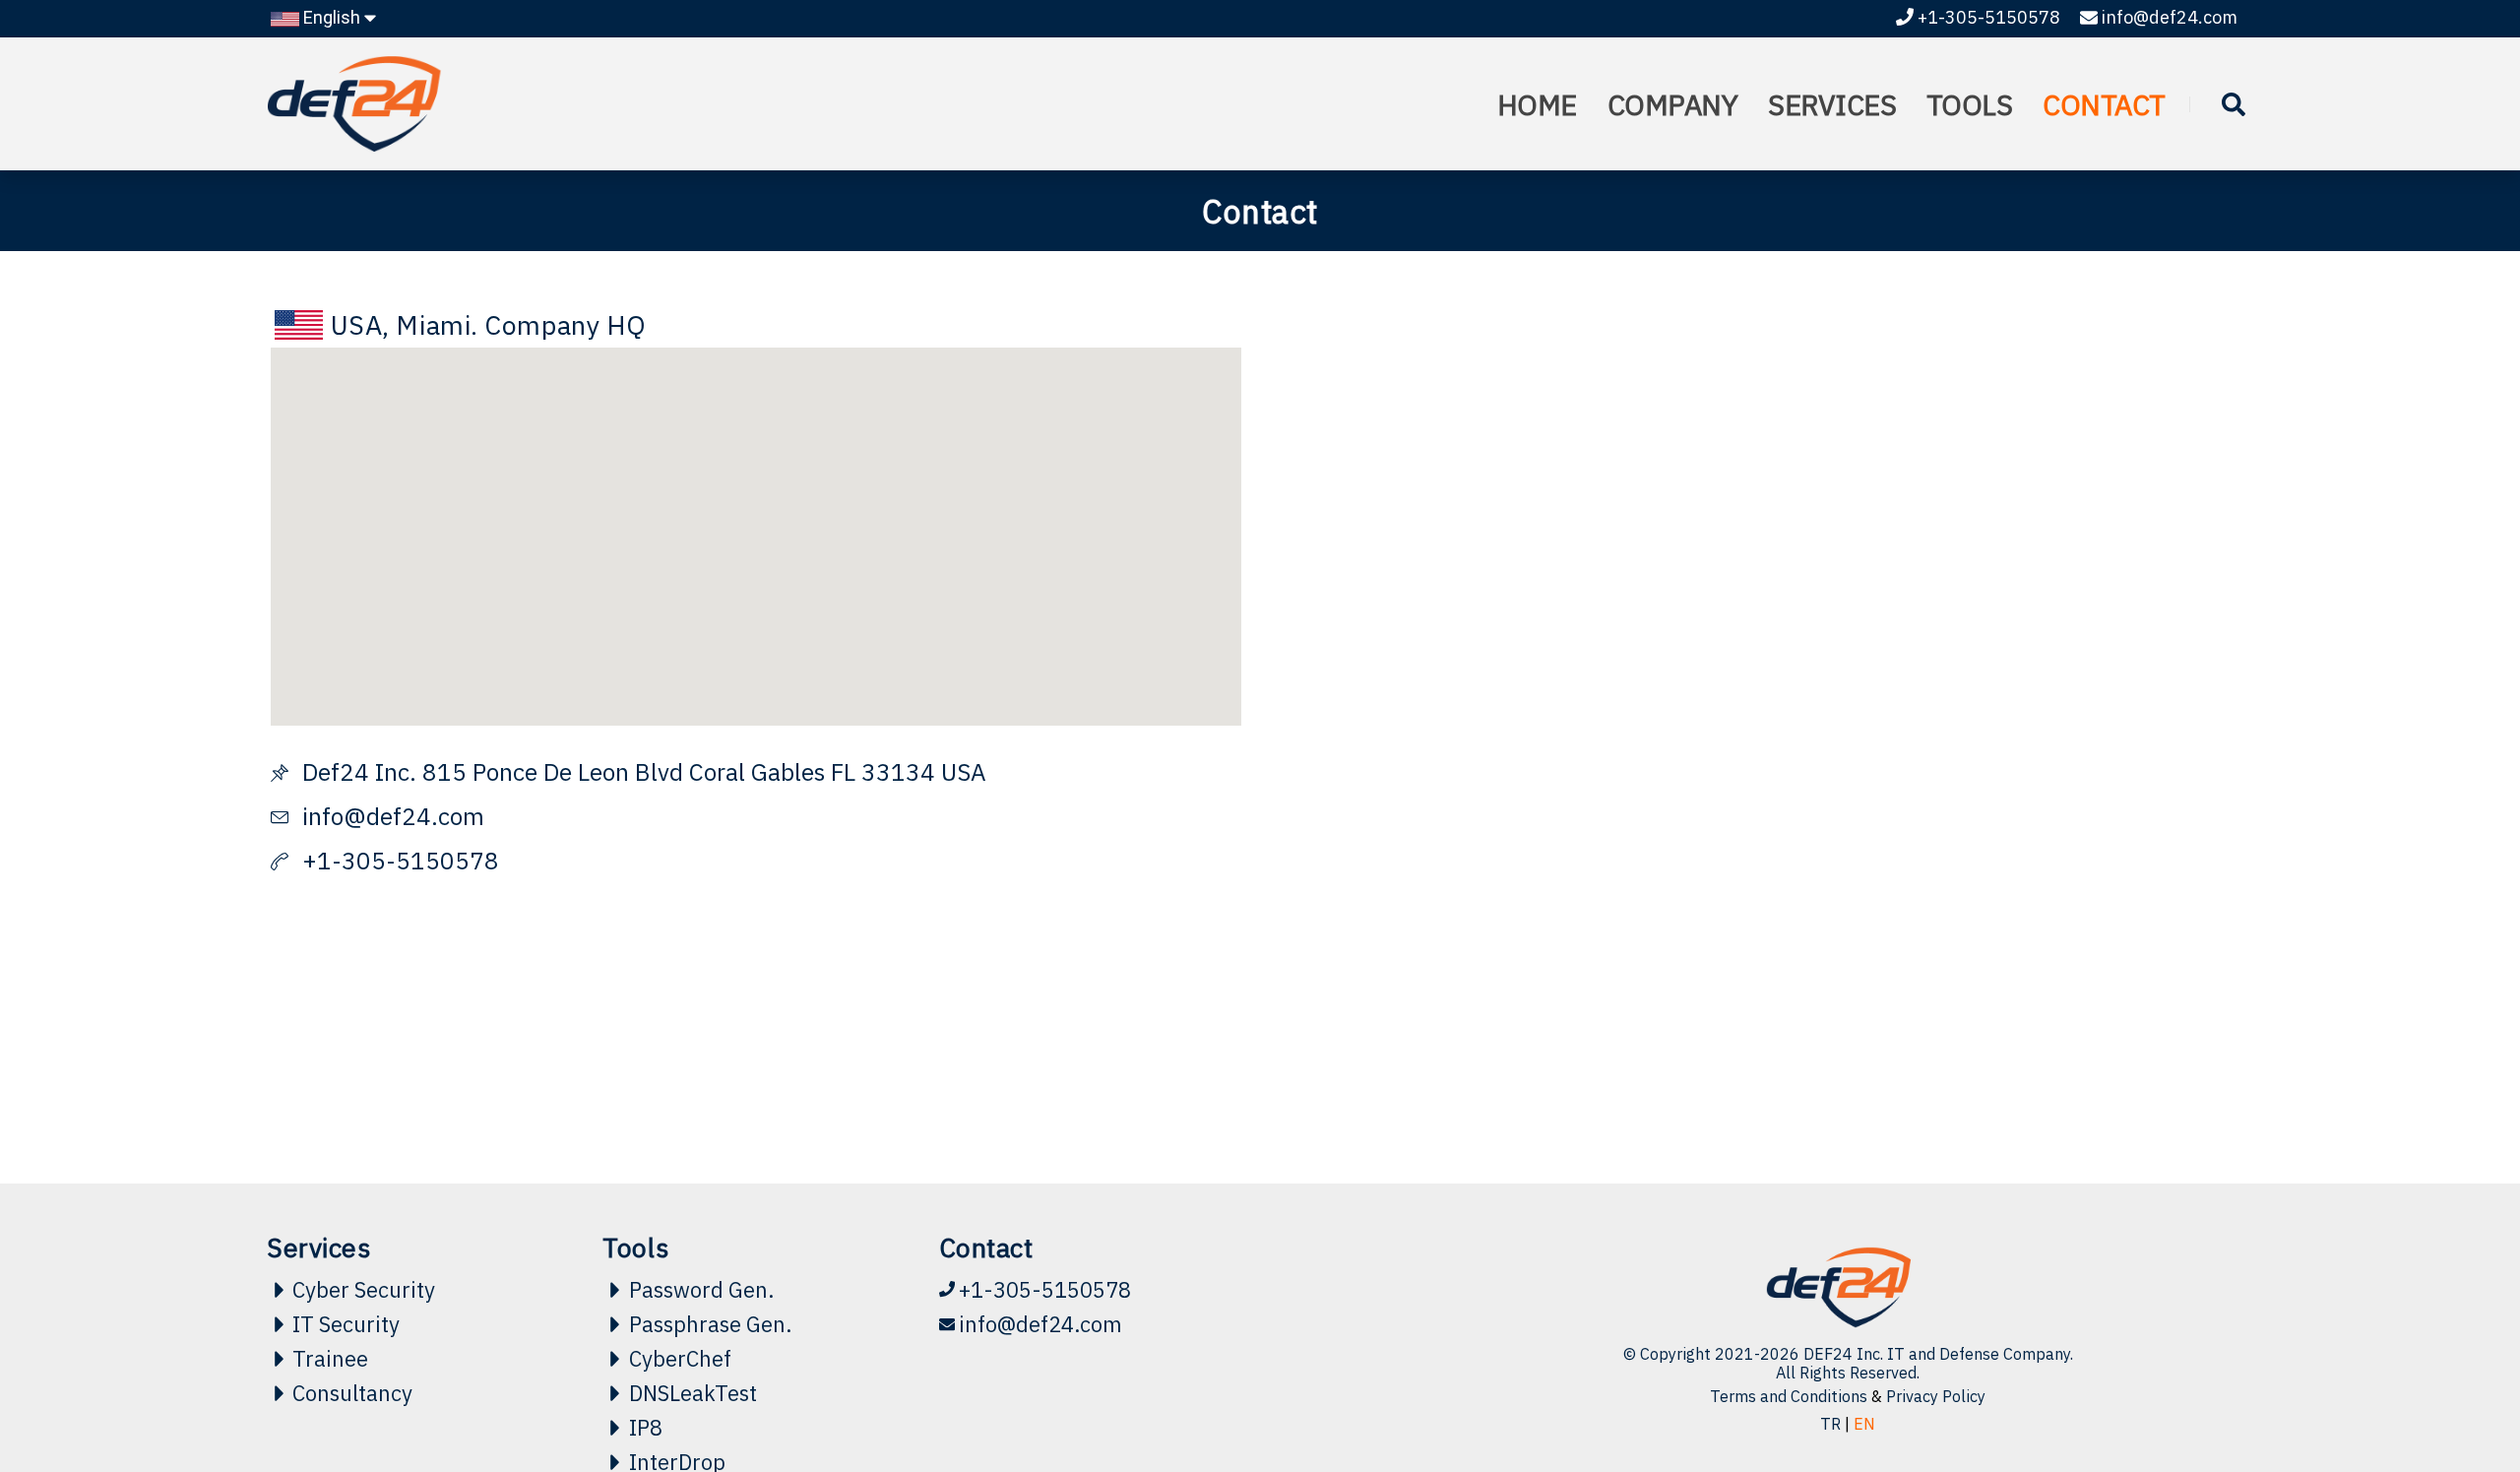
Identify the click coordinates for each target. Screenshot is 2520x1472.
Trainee (330, 1359)
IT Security (346, 1324)
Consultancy (352, 1393)
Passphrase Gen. (710, 1324)
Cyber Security (364, 1290)
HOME (1537, 158)
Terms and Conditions (1789, 1396)
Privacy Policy (1936, 1396)
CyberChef (680, 1359)
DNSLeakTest (693, 1393)
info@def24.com (2170, 17)
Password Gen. (701, 1290)
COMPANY (1673, 158)
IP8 (646, 1428)
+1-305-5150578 (1989, 17)
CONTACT (2104, 104)
